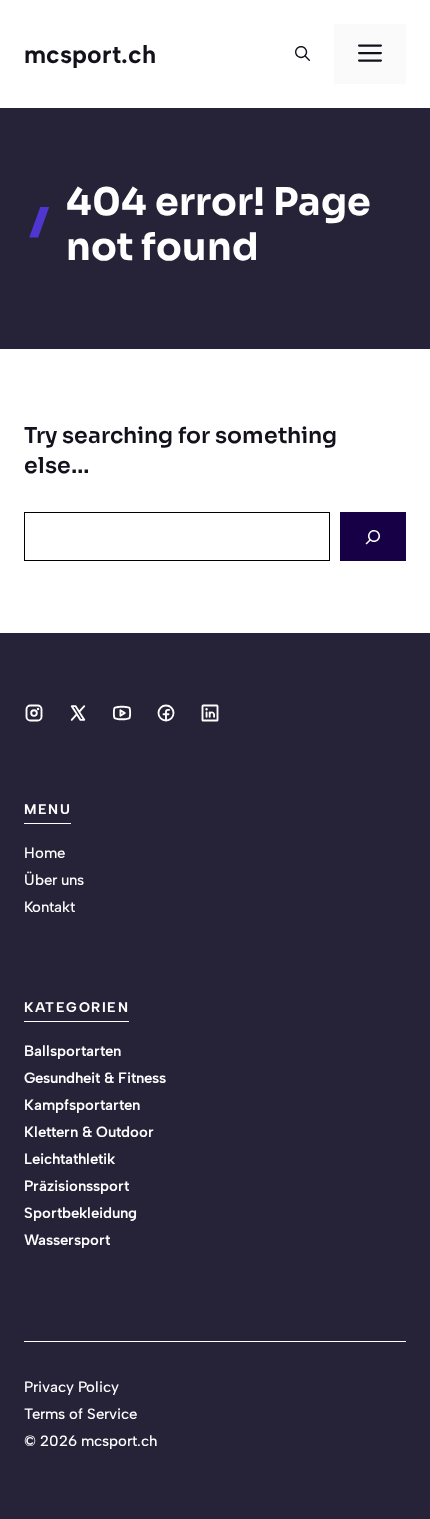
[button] (302, 54)
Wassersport (67, 1240)
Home (44, 853)
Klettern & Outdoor (89, 1132)
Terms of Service (80, 1414)
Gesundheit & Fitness (95, 1078)
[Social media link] (34, 713)
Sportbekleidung (80, 1213)
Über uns (54, 880)
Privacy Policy (71, 1387)
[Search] (373, 536)
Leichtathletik (69, 1159)
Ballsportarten (72, 1051)
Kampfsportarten (82, 1105)
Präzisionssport (76, 1186)
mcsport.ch (90, 54)
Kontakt (49, 907)
